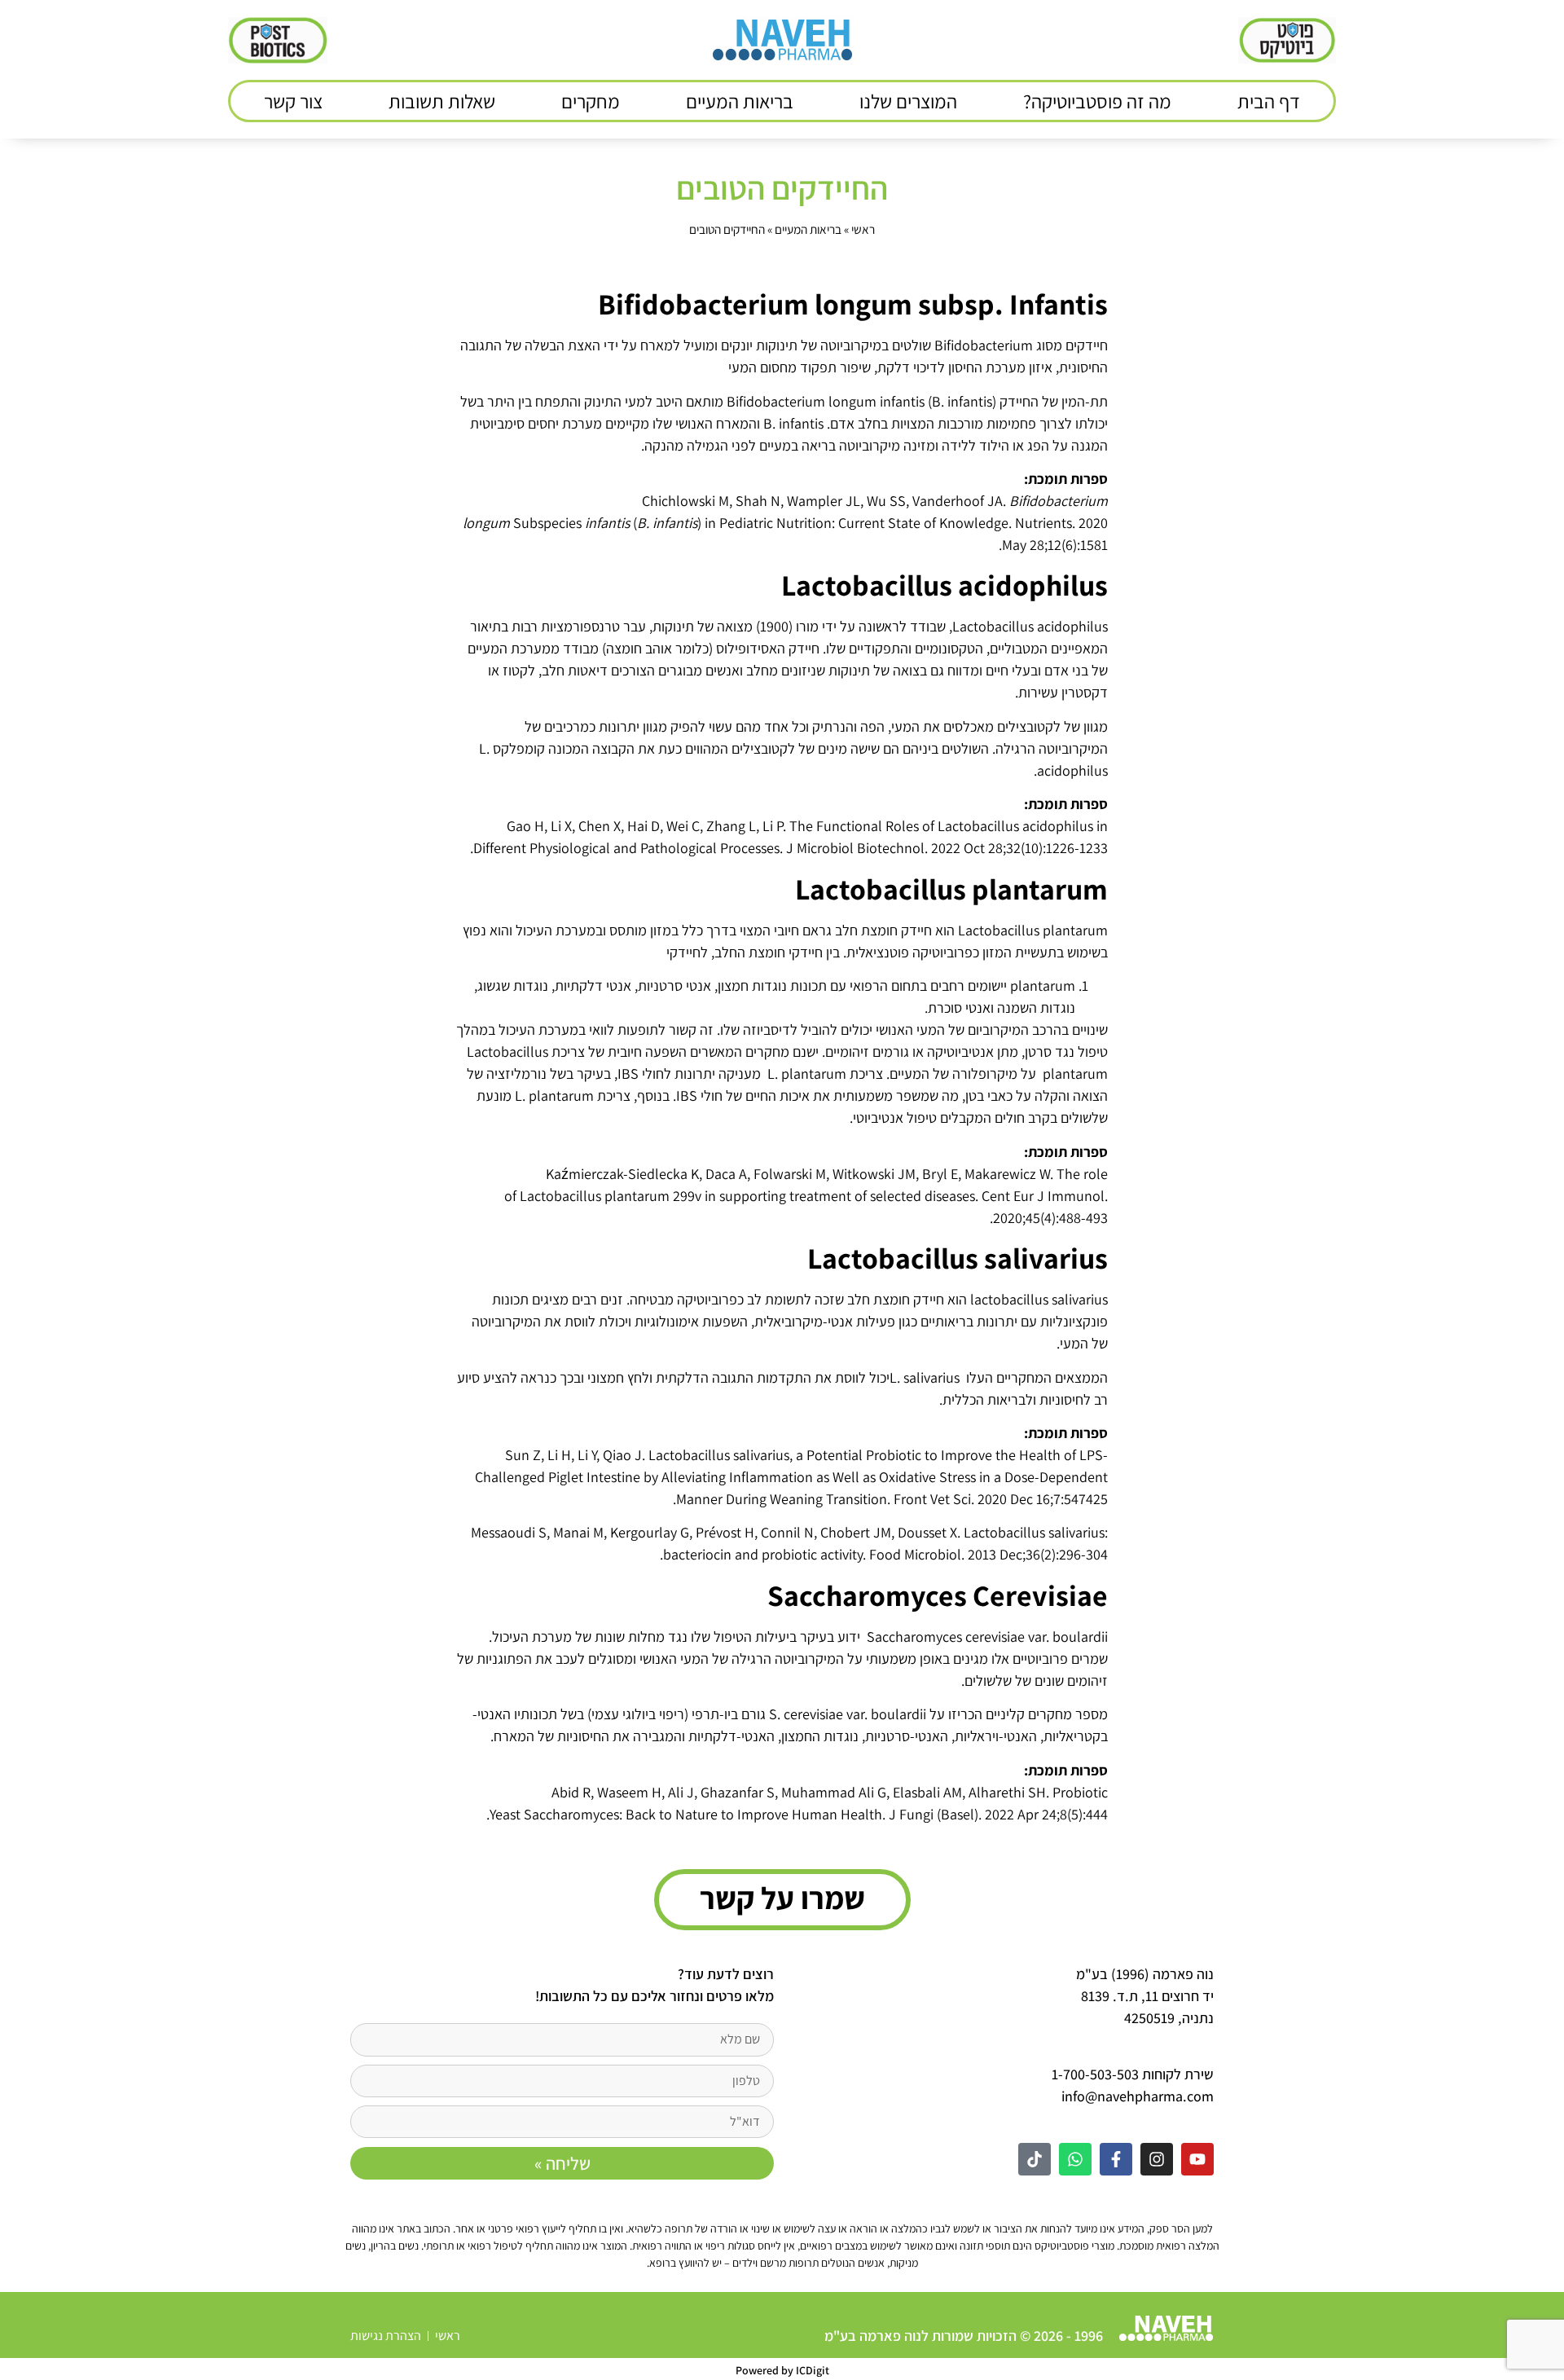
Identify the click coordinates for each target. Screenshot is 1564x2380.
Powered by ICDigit (782, 2370)
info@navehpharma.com (1138, 2096)
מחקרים (591, 101)
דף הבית (1269, 101)
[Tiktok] (1035, 2159)
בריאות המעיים (740, 101)
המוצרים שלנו (908, 101)
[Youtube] (1197, 2159)
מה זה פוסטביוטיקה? (1097, 101)
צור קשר (293, 101)
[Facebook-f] (1116, 2159)
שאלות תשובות (442, 101)
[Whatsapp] (1075, 2159)
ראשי (863, 229)
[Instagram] (1157, 2159)
